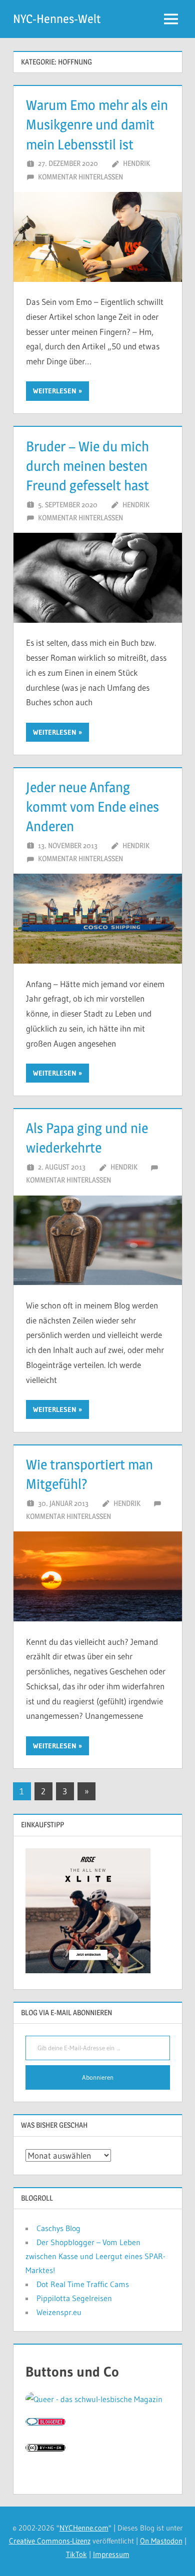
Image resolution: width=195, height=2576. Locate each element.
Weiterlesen (55, 391)
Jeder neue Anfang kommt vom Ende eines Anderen (92, 807)
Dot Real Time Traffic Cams (83, 2284)
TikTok (76, 2554)
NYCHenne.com (84, 2528)
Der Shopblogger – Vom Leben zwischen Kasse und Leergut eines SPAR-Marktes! (95, 2256)
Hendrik (136, 163)
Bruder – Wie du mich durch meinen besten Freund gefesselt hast (87, 466)
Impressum (111, 2554)
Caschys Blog (58, 2228)
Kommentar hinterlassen (80, 177)
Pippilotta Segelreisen (74, 2298)
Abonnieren (98, 2077)
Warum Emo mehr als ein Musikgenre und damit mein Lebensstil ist (97, 124)
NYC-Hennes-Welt (57, 19)
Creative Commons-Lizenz (50, 2541)
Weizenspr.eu (59, 2312)
